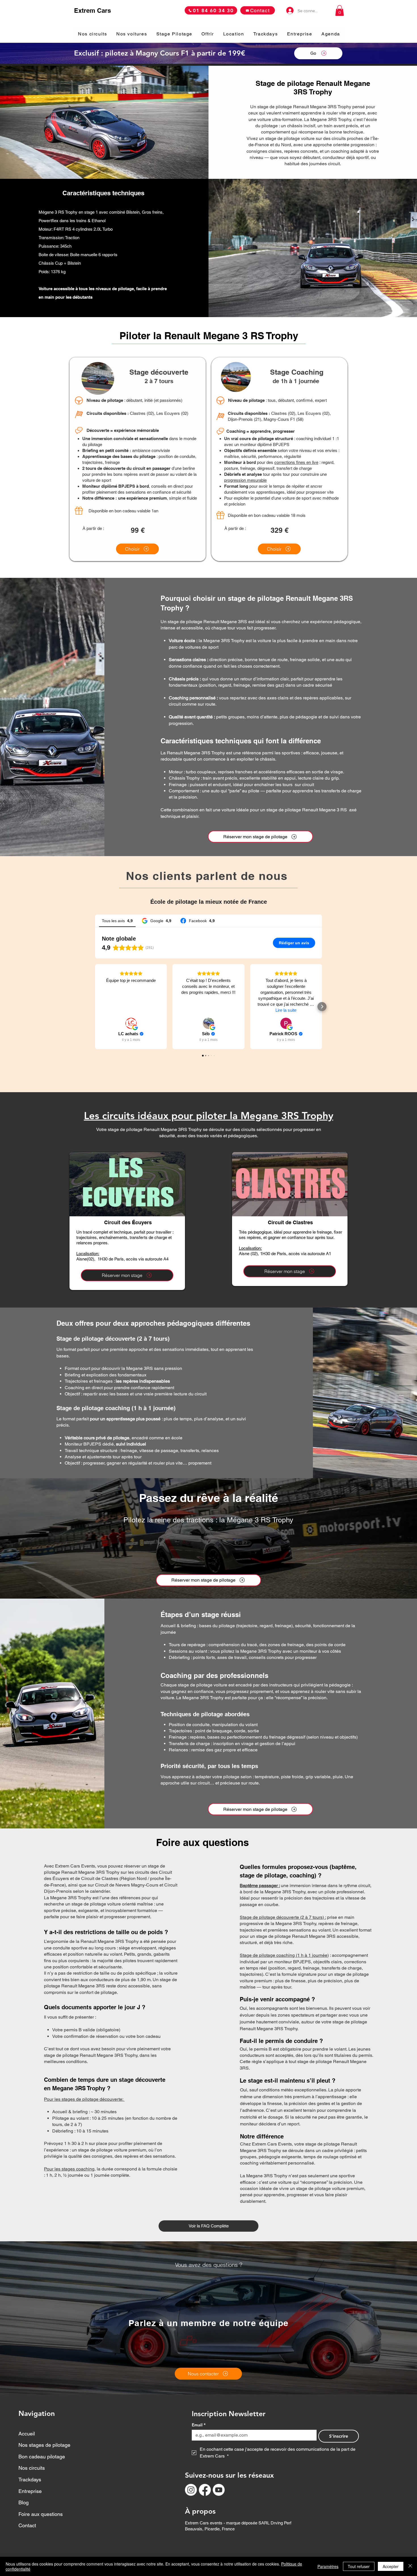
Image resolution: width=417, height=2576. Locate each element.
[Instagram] (191, 2490)
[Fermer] (410, 2566)
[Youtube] (219, 2490)
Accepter (391, 2566)
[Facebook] (205, 2490)
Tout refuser (359, 2566)
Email (199, 2425)
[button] (340, 10)
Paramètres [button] (328, 2566)
